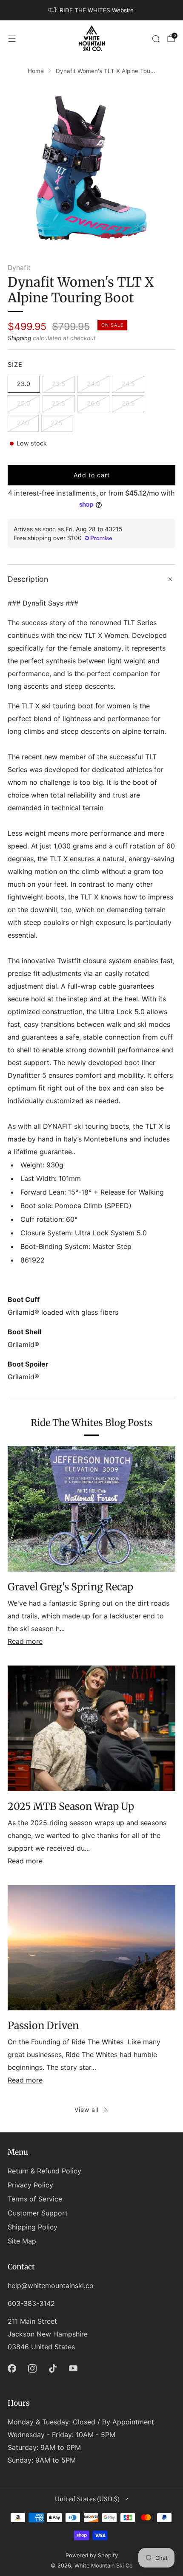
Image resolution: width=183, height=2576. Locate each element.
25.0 (24, 403)
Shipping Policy (33, 2227)
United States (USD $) (87, 2499)
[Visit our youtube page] (73, 2368)
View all (87, 2110)
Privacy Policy (30, 2185)
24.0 (93, 384)
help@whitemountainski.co (51, 2286)
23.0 (24, 384)
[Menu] (12, 39)
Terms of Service (35, 2199)
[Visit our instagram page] (32, 2368)
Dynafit (19, 268)
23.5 (59, 384)
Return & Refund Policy (44, 2171)
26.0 (93, 403)
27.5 (57, 423)
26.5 (128, 403)
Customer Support (38, 2213)
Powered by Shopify (92, 2555)
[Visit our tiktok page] (53, 2368)
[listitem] (91, 10)
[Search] (156, 39)
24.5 (128, 384)
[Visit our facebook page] (12, 2368)
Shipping (19, 338)
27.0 (23, 423)
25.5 (59, 403)
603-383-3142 (31, 2303)
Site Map (22, 2241)
